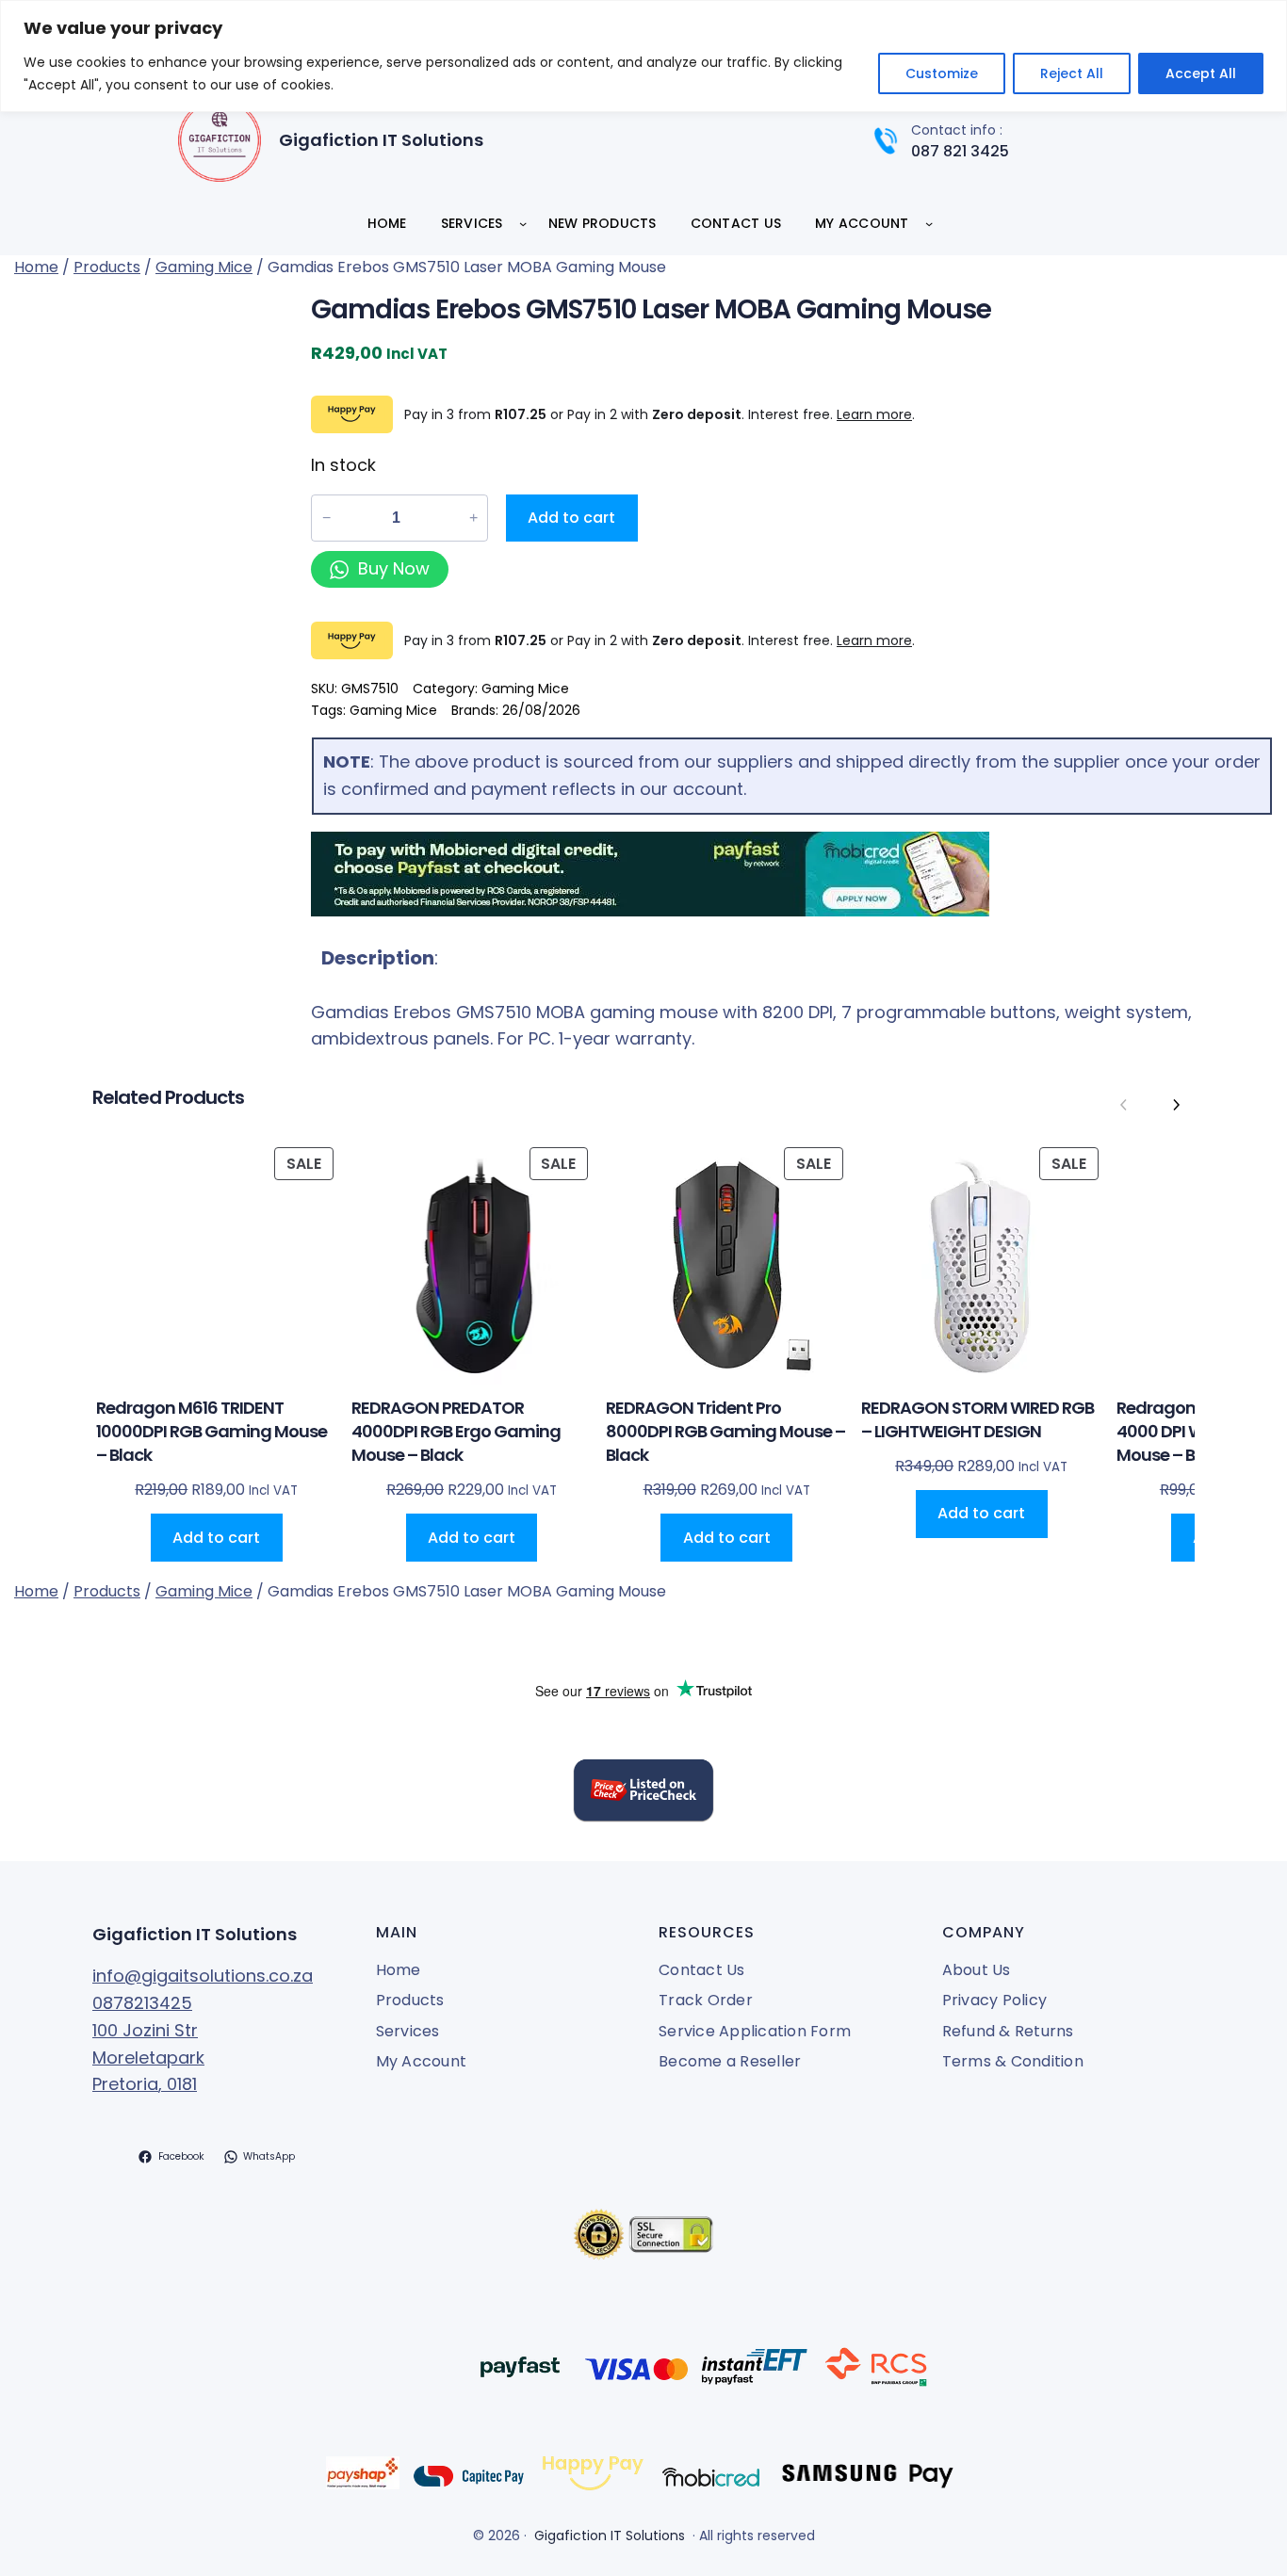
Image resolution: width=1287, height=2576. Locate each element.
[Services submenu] (523, 223)
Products (107, 267)
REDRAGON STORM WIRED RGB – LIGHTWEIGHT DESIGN (977, 1419)
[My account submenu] (929, 223)
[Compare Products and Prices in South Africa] (643, 1794)
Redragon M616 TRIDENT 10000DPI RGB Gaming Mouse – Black (212, 1431)
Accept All (1201, 73)
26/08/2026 (541, 710)
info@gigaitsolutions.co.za (203, 1976)
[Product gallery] (155, 426)
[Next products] (1176, 1105)
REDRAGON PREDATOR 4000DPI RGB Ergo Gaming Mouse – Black (456, 1431)
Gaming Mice (204, 267)
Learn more (874, 414)
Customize (942, 73)
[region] (643, 56)
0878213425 (142, 2003)
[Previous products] (1124, 1105)
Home (36, 267)
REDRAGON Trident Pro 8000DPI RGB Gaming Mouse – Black (725, 1431)
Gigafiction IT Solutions (381, 140)
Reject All (1072, 73)
